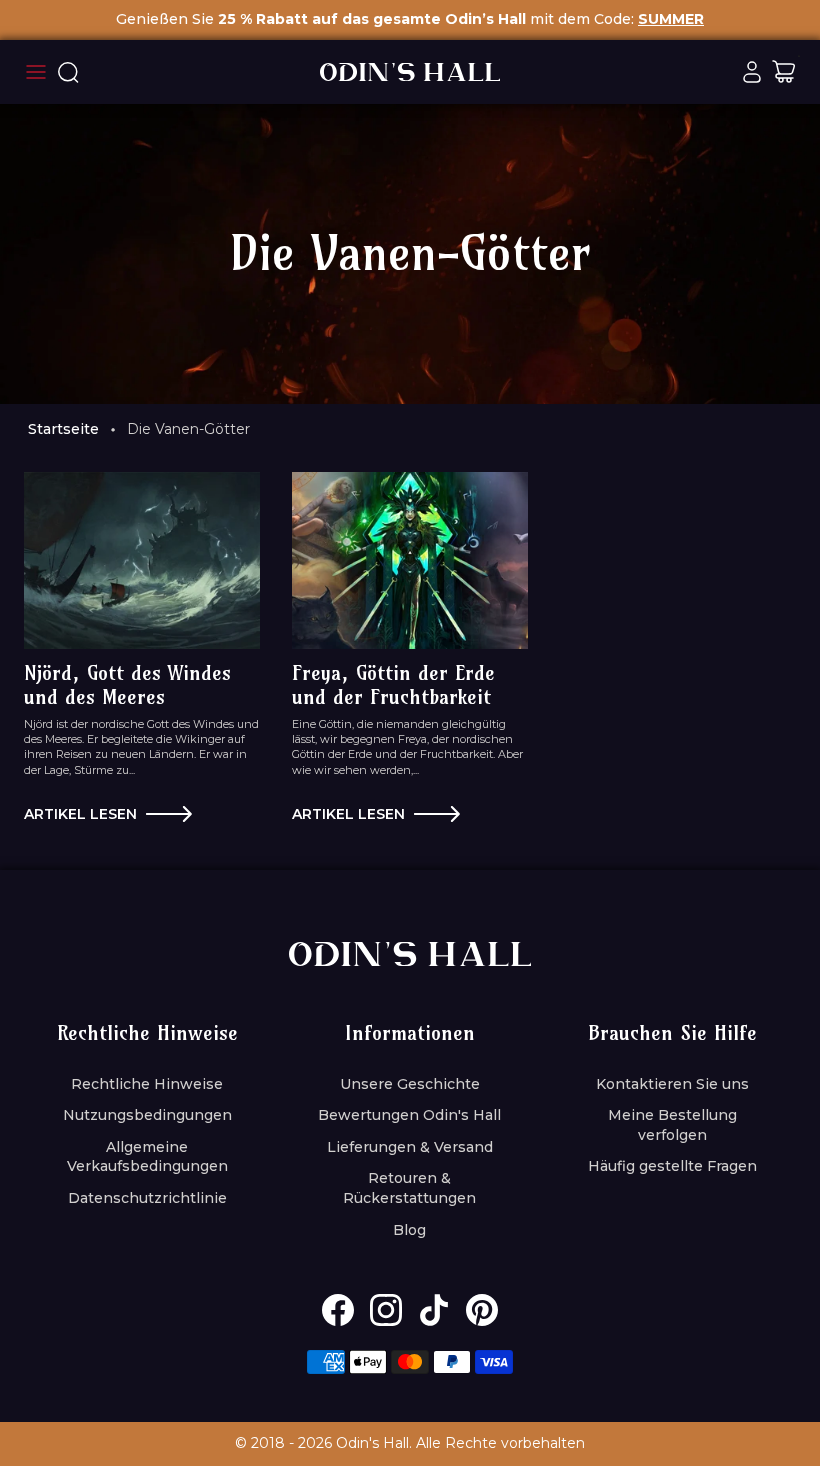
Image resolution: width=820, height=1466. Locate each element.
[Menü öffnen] (36, 72)
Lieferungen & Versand (410, 1147)
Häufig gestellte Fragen (672, 1166)
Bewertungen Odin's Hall (409, 1115)
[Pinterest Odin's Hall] (482, 1310)
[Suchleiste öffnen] (68, 72)
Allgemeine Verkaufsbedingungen (147, 1157)
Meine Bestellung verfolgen (672, 1125)
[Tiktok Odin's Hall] (434, 1310)
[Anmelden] (752, 72)
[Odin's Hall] (410, 72)
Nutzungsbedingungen (147, 1115)
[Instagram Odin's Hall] (386, 1310)
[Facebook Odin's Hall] (338, 1310)
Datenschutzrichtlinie (147, 1198)
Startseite (63, 429)
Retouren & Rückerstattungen (409, 1188)
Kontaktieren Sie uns (672, 1084)
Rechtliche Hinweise (147, 1084)
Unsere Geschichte (410, 1084)
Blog (409, 1230)
